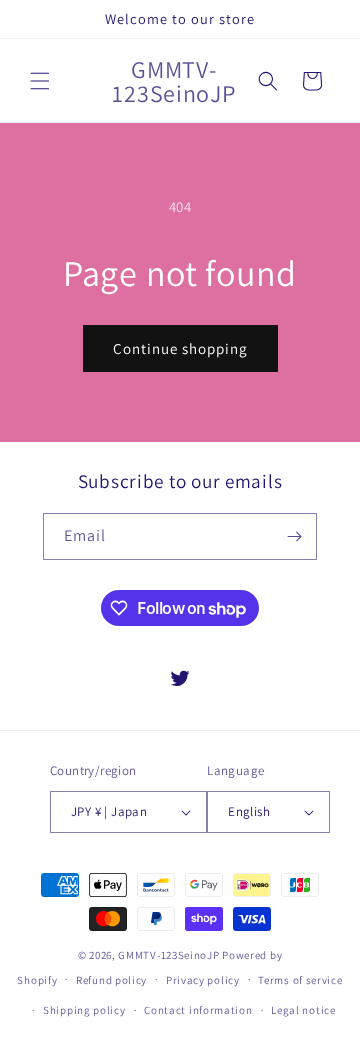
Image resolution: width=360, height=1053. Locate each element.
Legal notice (303, 1010)
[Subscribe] (294, 536)
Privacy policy (203, 980)
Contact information (198, 1010)
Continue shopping (180, 348)
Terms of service (300, 980)
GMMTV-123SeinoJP (168, 955)
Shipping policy (84, 1010)
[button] (40, 81)
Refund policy (111, 980)
